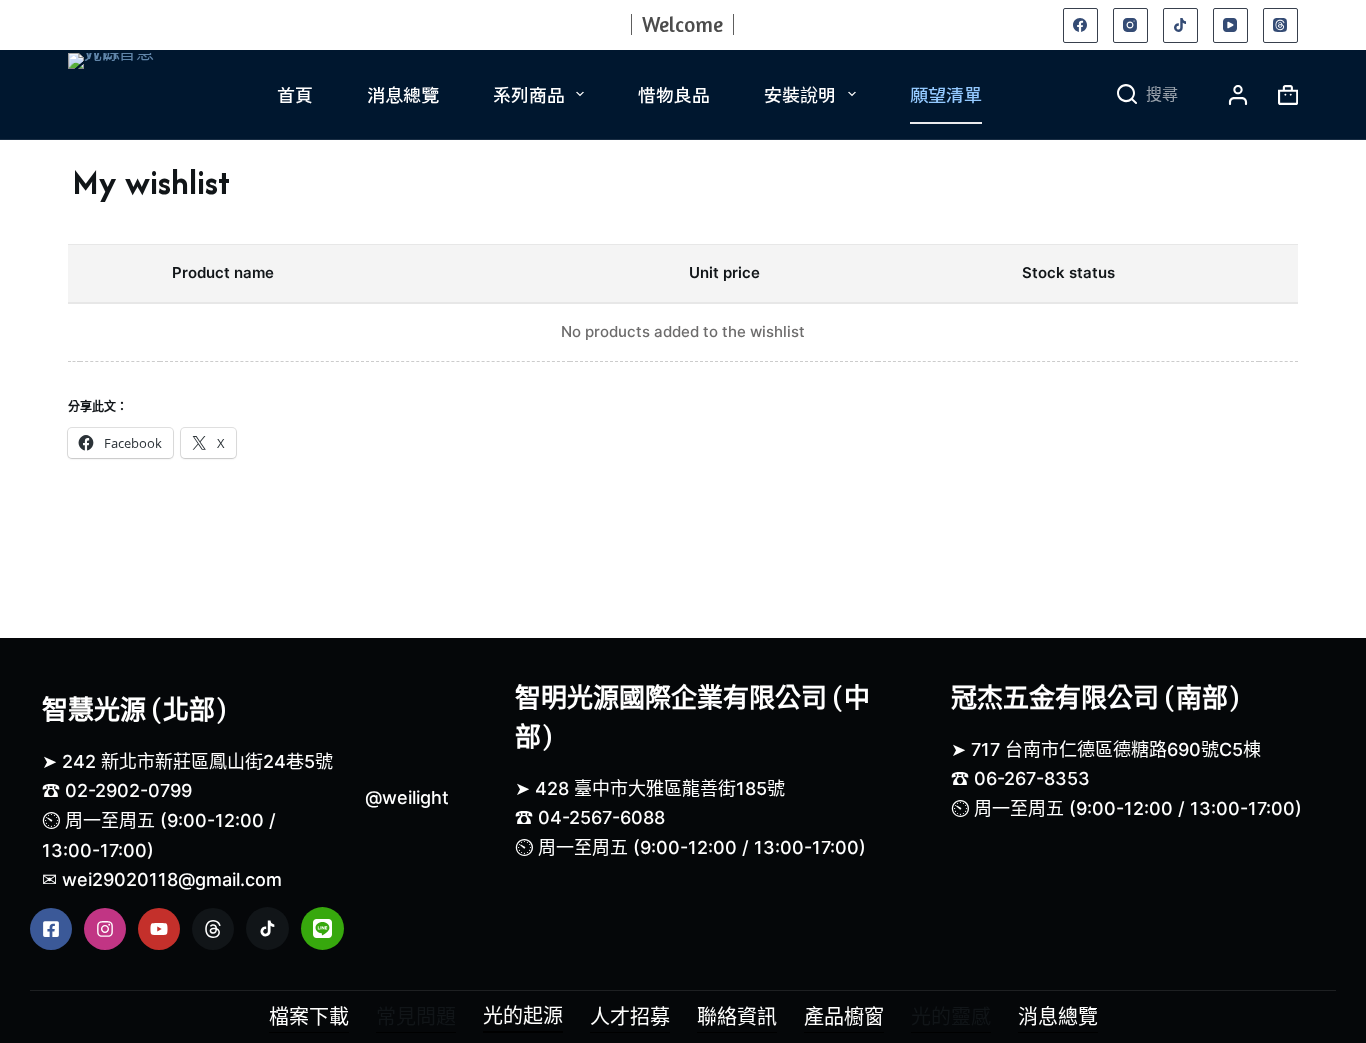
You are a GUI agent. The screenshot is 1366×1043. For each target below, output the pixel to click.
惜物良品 (674, 94)
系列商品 (529, 94)
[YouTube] (1230, 25)
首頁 (295, 94)
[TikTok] (1180, 25)
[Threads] (1280, 25)
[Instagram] (1130, 25)
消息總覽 (403, 94)
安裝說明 (800, 94)
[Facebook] (1080, 25)
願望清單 (946, 94)
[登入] (1238, 95)
